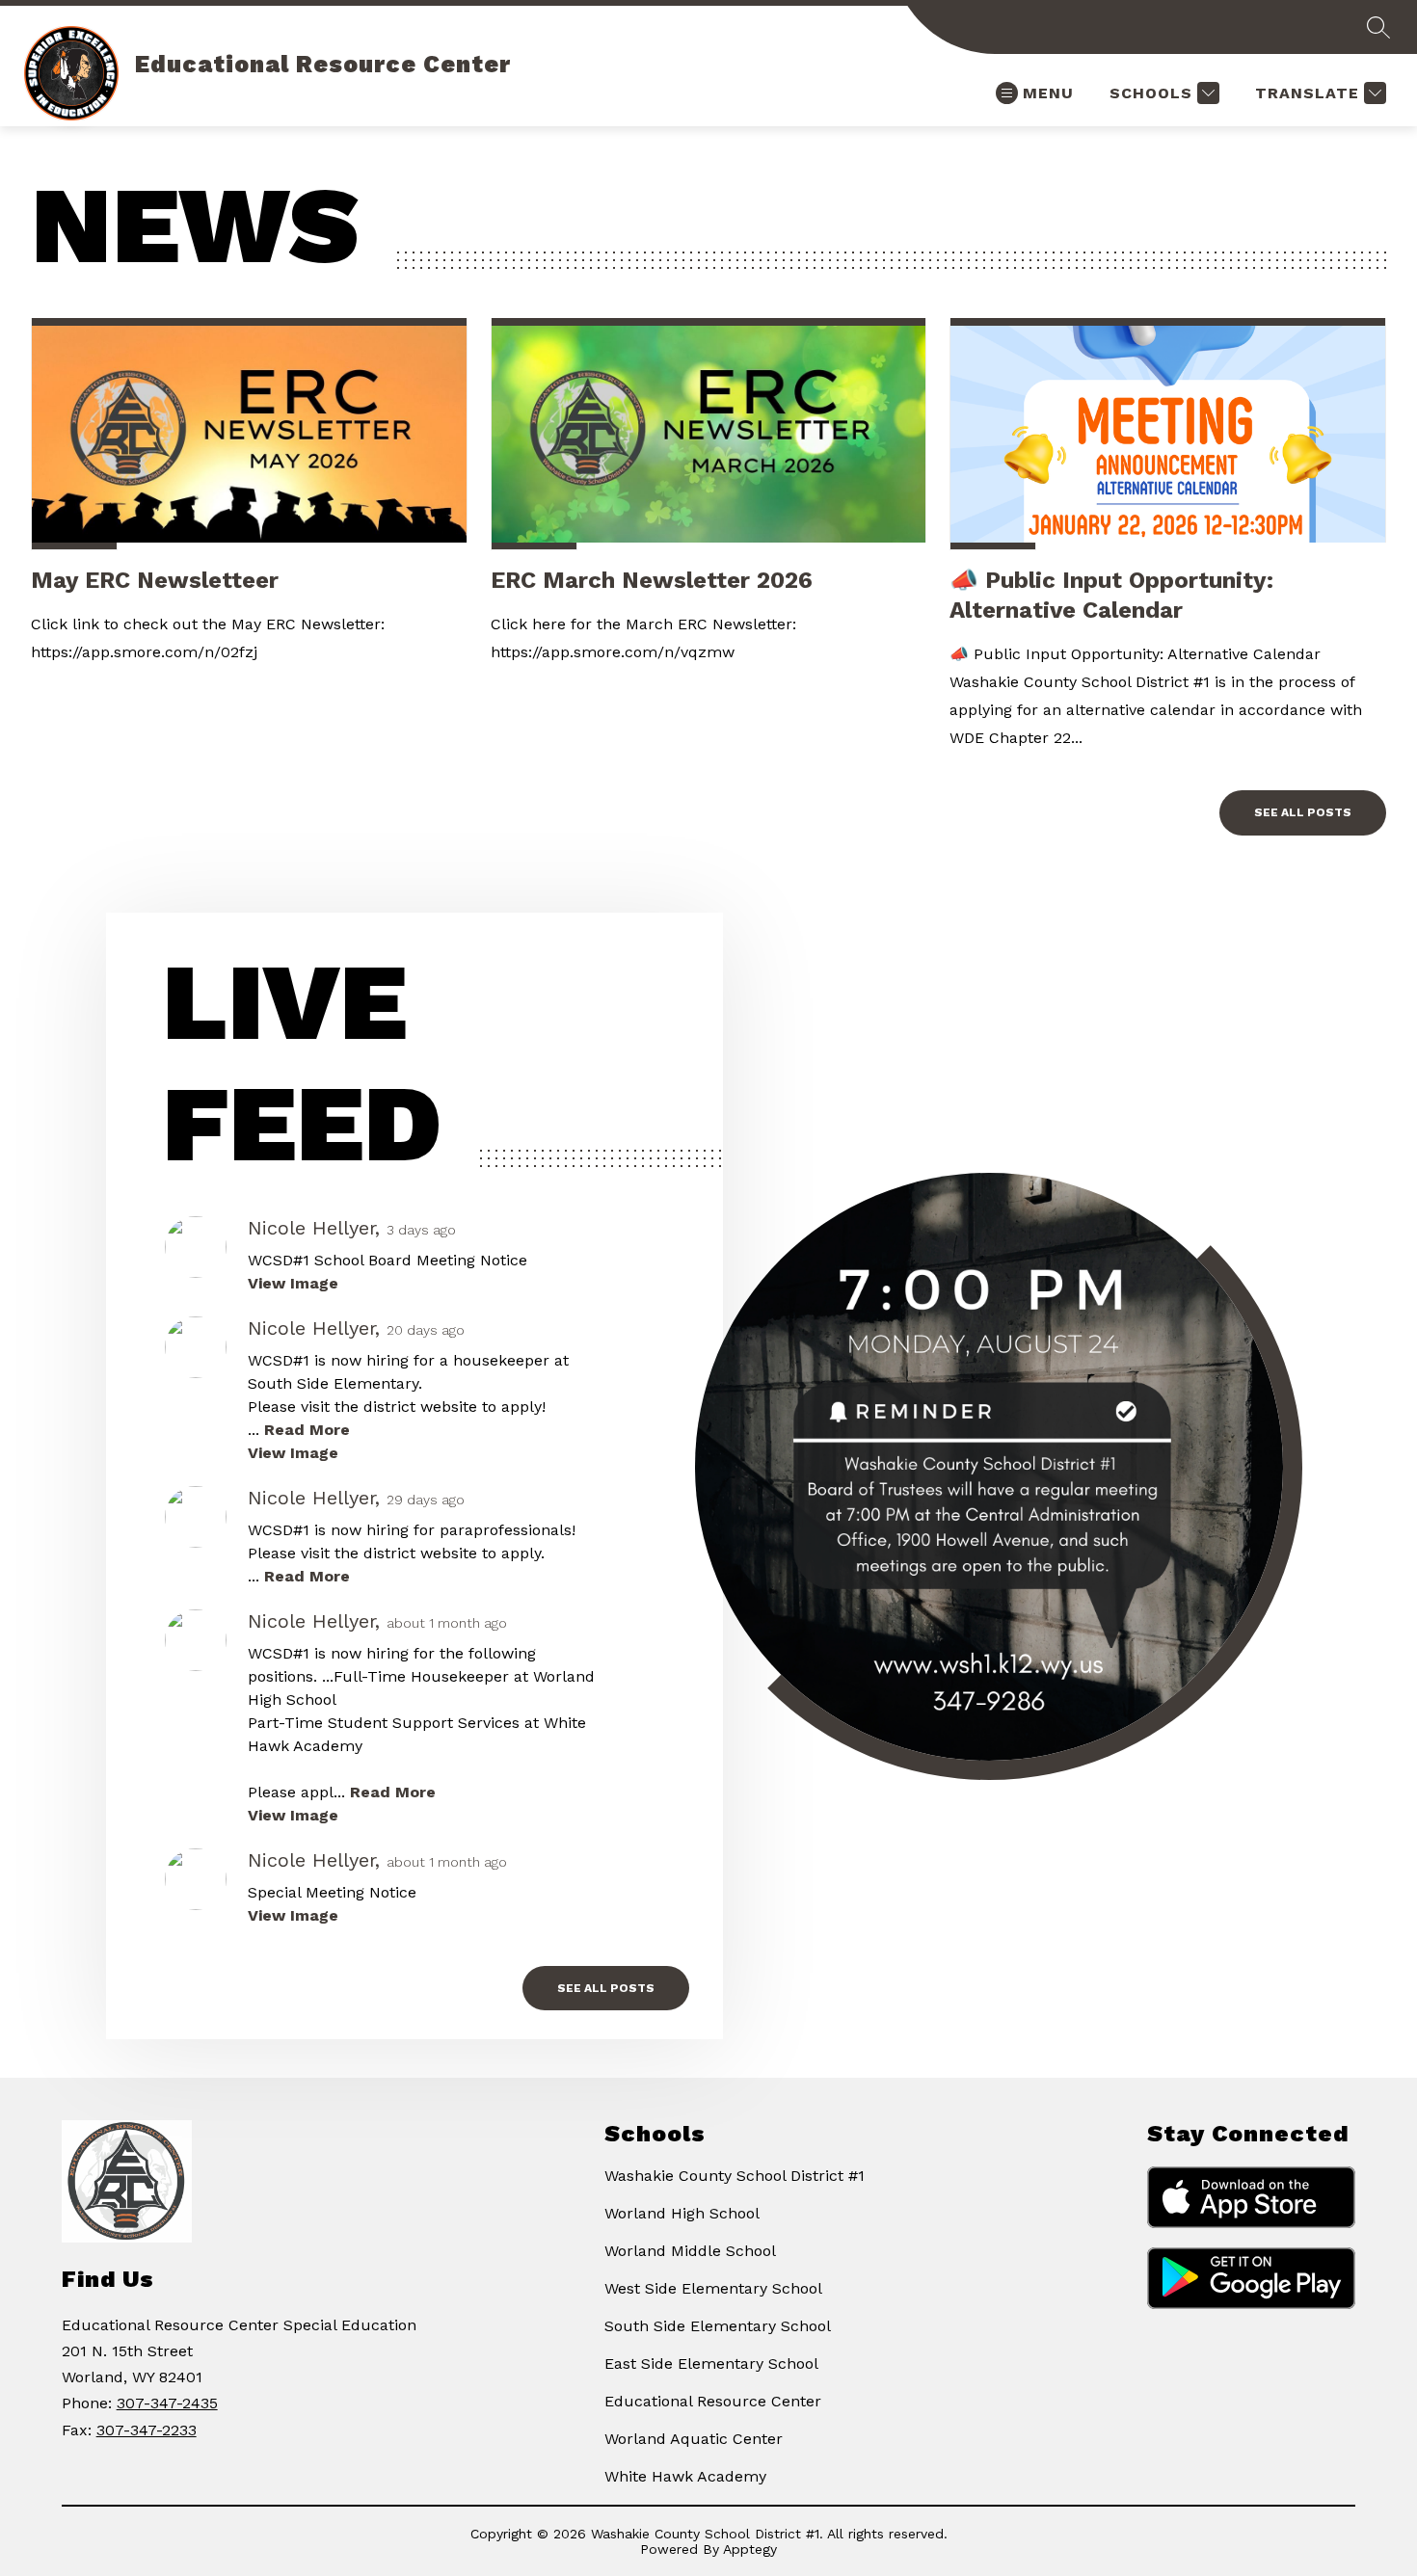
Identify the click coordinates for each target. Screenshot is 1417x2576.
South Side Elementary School (718, 2326)
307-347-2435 (167, 2403)
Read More (307, 1430)
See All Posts (1303, 812)
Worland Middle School (690, 2251)
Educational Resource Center (713, 2401)
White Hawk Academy (685, 2476)
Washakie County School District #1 (735, 2176)
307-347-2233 (147, 2430)
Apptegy (750, 2549)
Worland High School (682, 2213)
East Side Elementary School (711, 2364)
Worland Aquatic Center (694, 2439)
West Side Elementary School (713, 2288)
